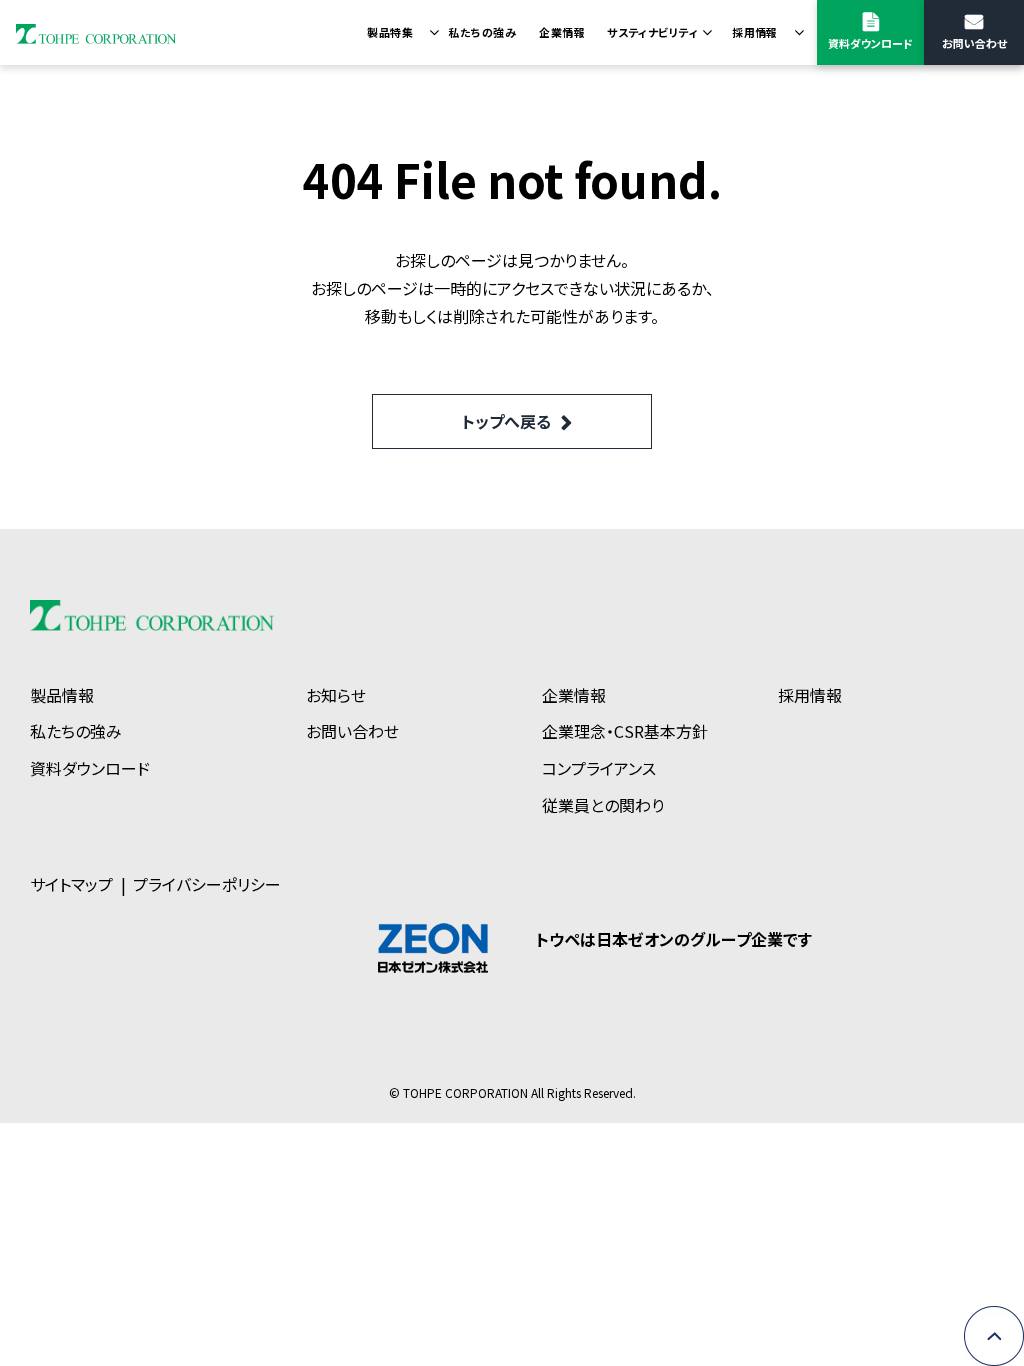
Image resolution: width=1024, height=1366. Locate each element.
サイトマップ (71, 884)
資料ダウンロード (870, 43)
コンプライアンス (599, 768)
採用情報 (755, 32)
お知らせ (336, 695)
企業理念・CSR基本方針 (625, 731)
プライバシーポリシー (207, 884)
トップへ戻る (506, 421)
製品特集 (390, 32)
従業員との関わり (603, 805)
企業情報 (562, 32)
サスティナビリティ (652, 32)
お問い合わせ (974, 43)
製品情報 (62, 695)
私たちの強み (482, 32)
